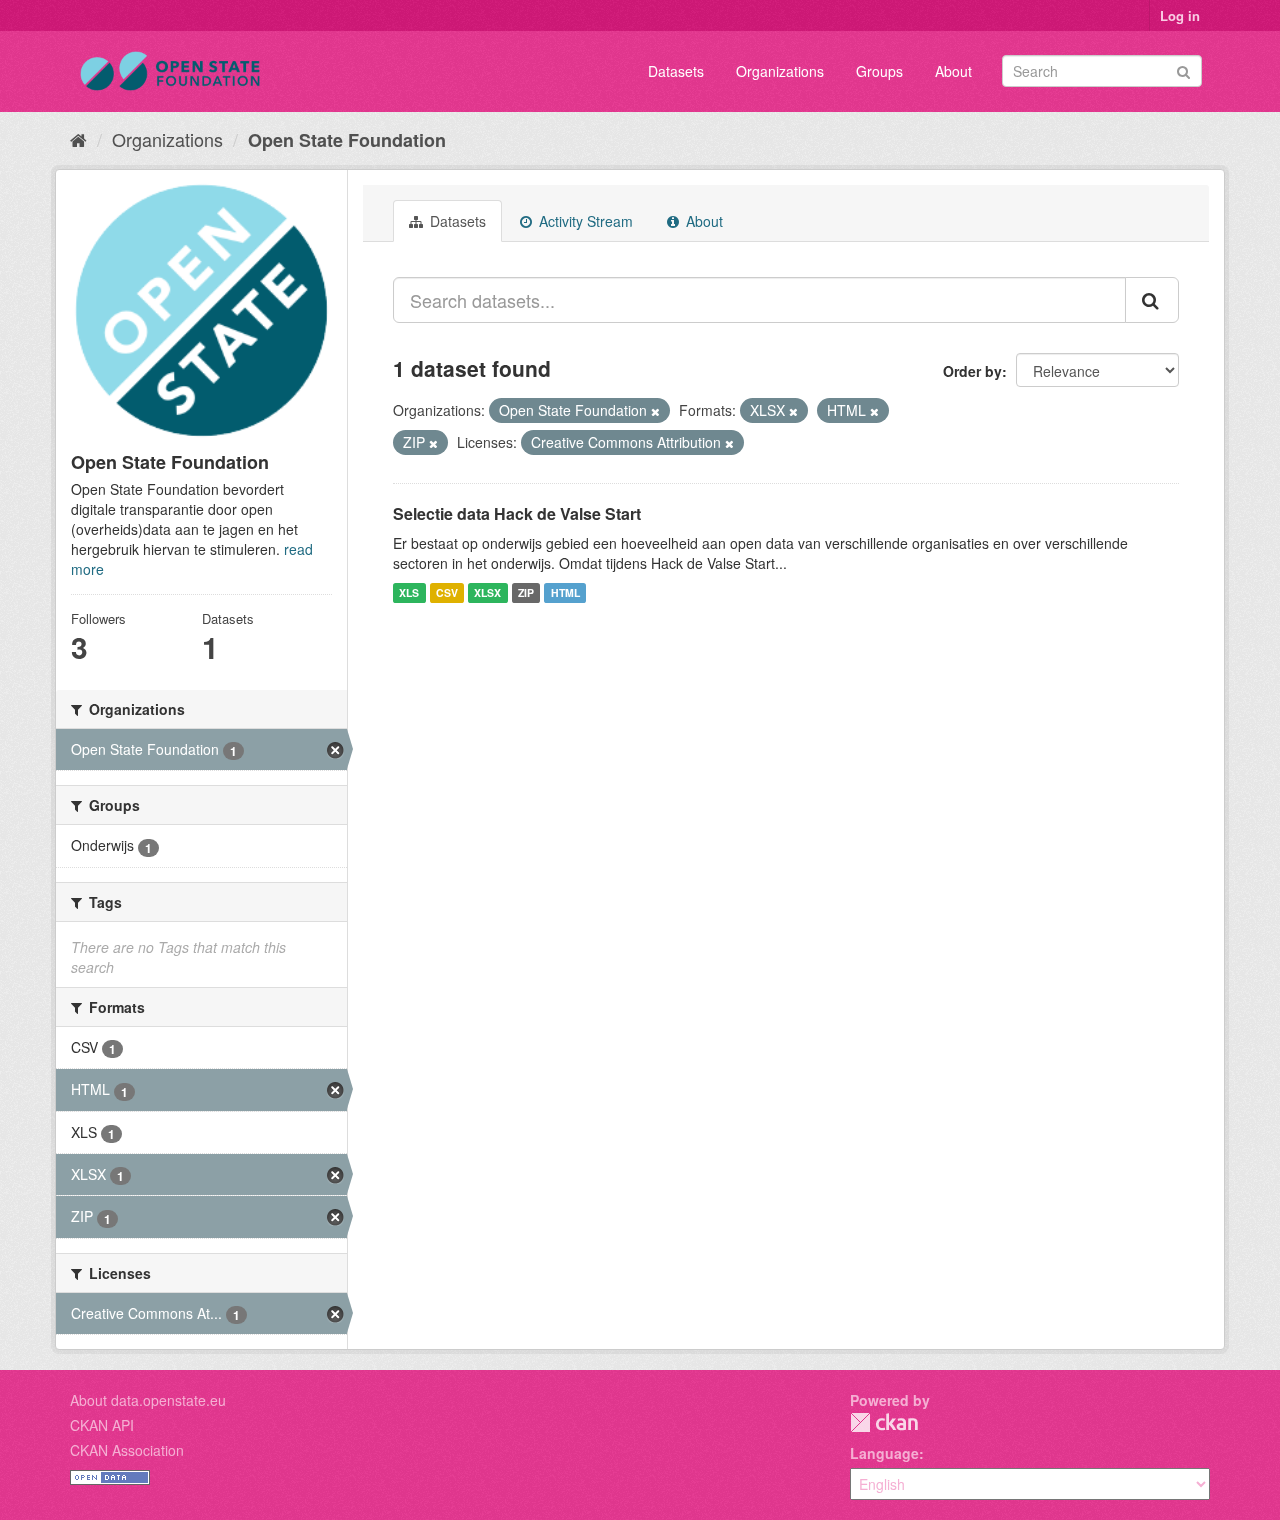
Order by (972, 371)
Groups (879, 71)
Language (884, 1453)
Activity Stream (584, 221)
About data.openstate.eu (148, 1400)
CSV (447, 592)
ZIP (526, 592)
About (953, 71)
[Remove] (655, 411)
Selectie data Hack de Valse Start (517, 513)
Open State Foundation (347, 140)
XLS (409, 592)
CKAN (884, 1422)
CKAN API (102, 1425)
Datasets (676, 71)
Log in (1180, 15)
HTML (565, 592)
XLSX (487, 592)
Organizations (780, 71)
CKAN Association (127, 1450)
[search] (1152, 300)
